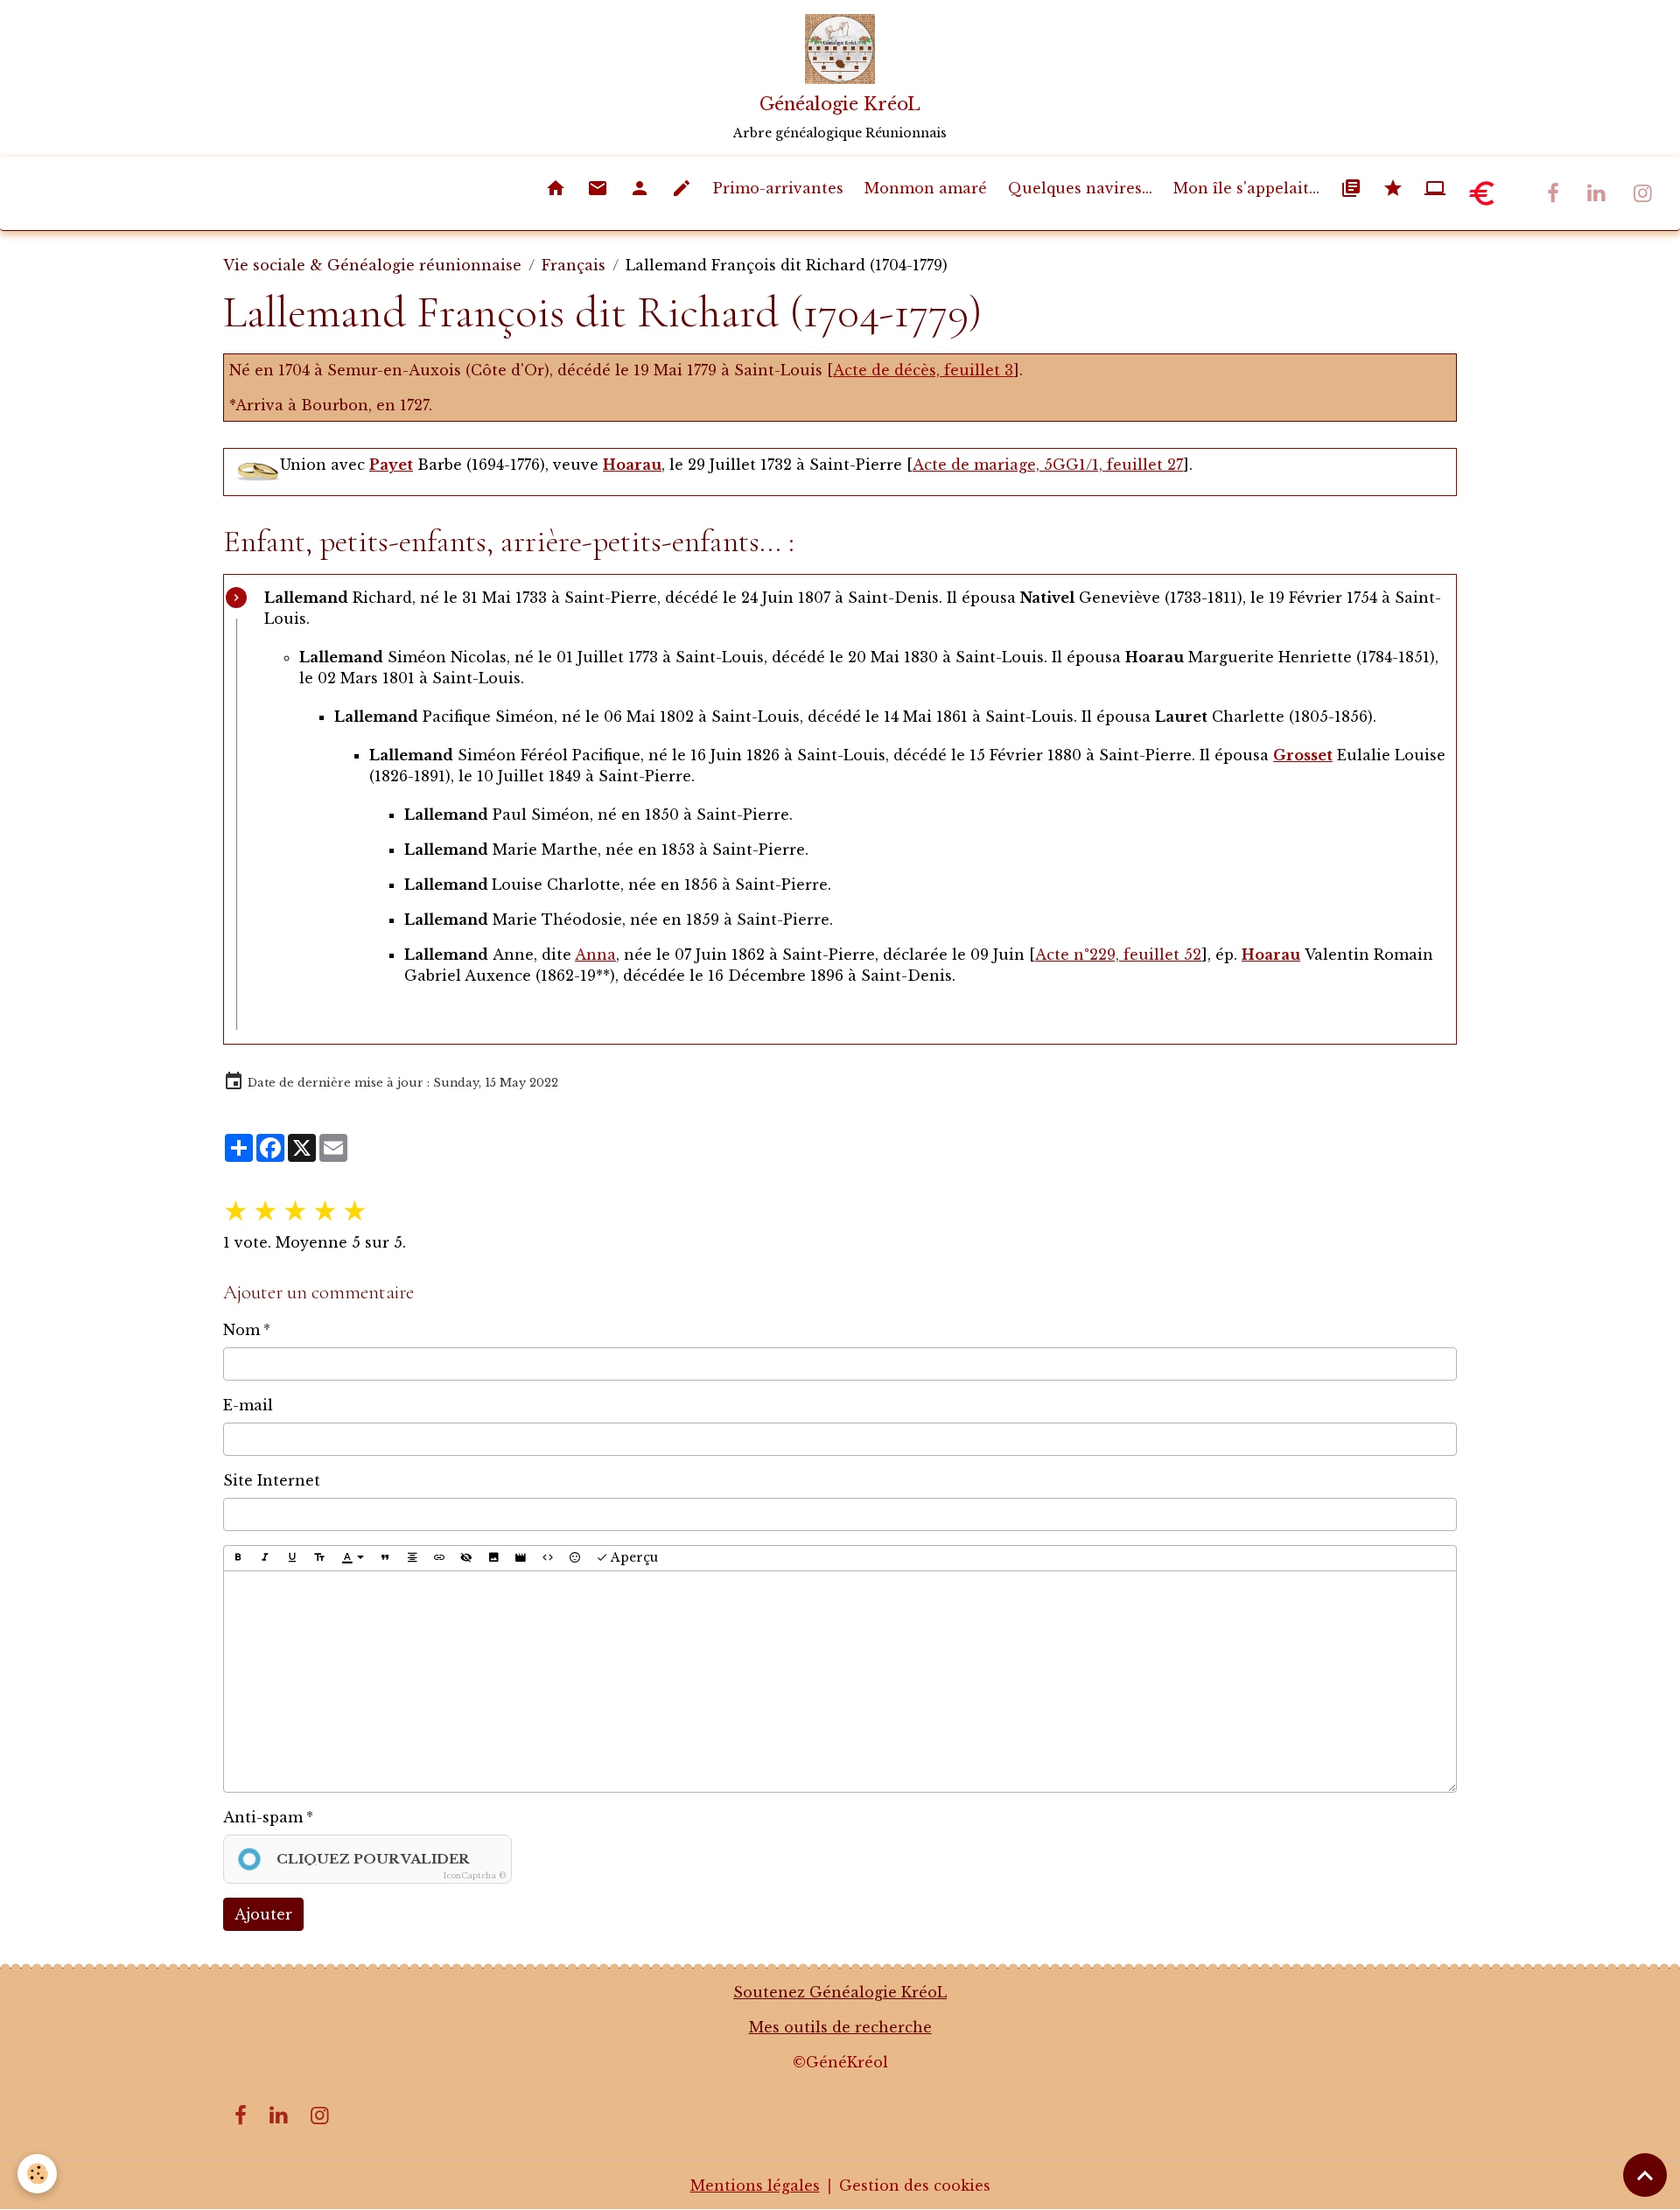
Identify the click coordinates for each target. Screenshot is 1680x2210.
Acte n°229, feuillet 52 (1118, 955)
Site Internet (272, 1480)
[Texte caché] (466, 1558)
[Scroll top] (1645, 2175)
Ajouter (263, 1914)
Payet (391, 465)
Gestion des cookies (915, 2186)
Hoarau (632, 465)
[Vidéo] (521, 1558)
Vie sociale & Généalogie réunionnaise (372, 265)
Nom (241, 1330)
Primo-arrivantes (778, 188)
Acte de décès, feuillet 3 (923, 370)
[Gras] (238, 1558)
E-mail (248, 1405)
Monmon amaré (926, 188)
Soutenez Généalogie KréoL (840, 1992)
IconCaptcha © (475, 1875)
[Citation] (385, 1558)
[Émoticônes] (575, 1558)
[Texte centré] (412, 1558)
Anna (595, 955)
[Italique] (265, 1558)
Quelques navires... (1080, 188)
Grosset (1303, 755)
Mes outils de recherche (840, 2027)
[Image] (493, 1558)
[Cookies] (37, 2174)
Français (574, 265)
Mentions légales (755, 2186)
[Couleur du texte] (353, 1558)
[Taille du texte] (319, 1558)
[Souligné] (292, 1558)
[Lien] (439, 1558)
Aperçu (633, 1557)
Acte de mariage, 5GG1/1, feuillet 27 (1048, 465)
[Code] (548, 1558)
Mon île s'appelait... (1246, 188)
